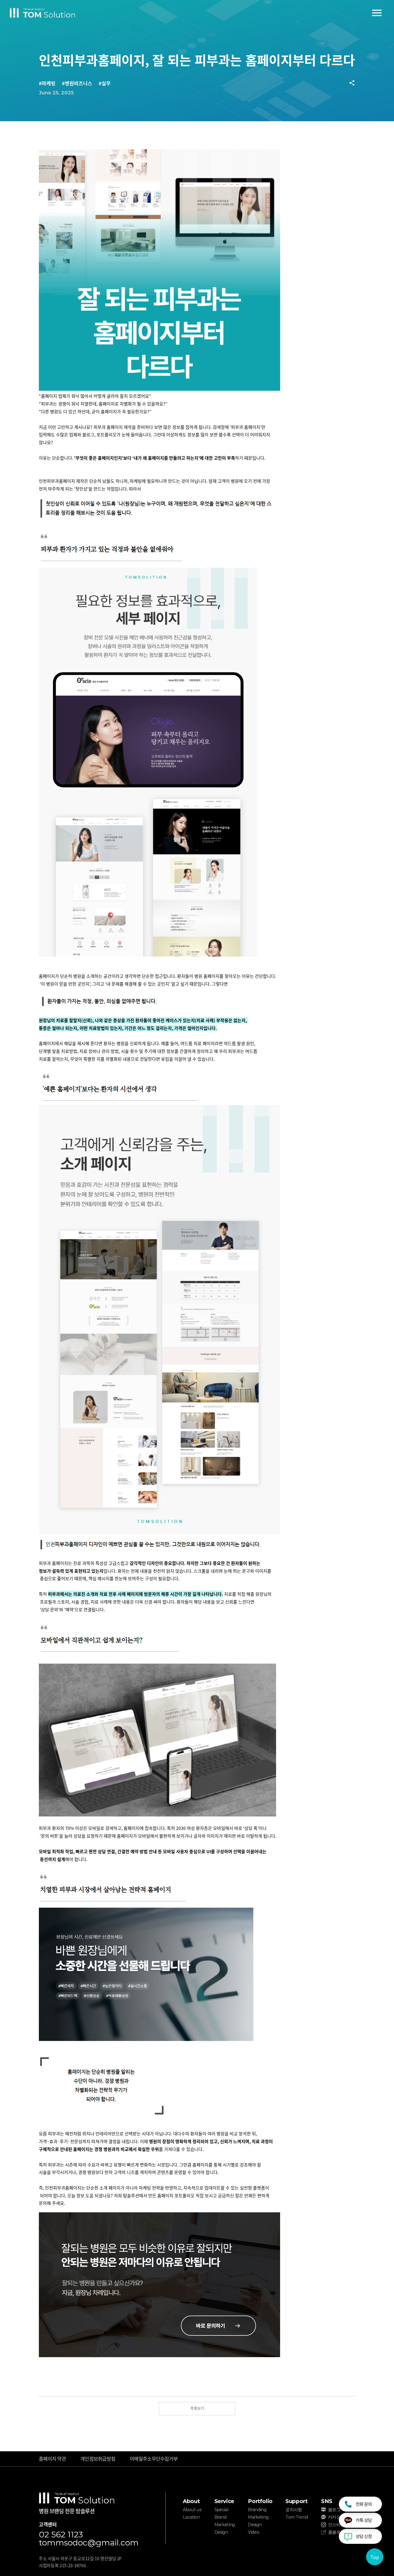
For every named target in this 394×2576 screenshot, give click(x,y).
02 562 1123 (61, 2535)
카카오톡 (336, 2517)
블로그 (334, 2510)
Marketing (225, 2525)
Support (296, 2501)
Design (221, 2532)
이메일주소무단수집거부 (154, 2459)
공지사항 (294, 2510)
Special (222, 2510)
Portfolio (260, 2501)
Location (191, 2517)
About (191, 2501)
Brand (221, 2517)
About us (192, 2510)
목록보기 (197, 2408)
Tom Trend (297, 2517)
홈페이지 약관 (52, 2459)
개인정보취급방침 (98, 2459)
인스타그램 (338, 2525)
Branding (257, 2510)
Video (254, 2532)
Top (375, 2557)
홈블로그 (336, 2532)
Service (224, 2501)
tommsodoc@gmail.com (89, 2543)
